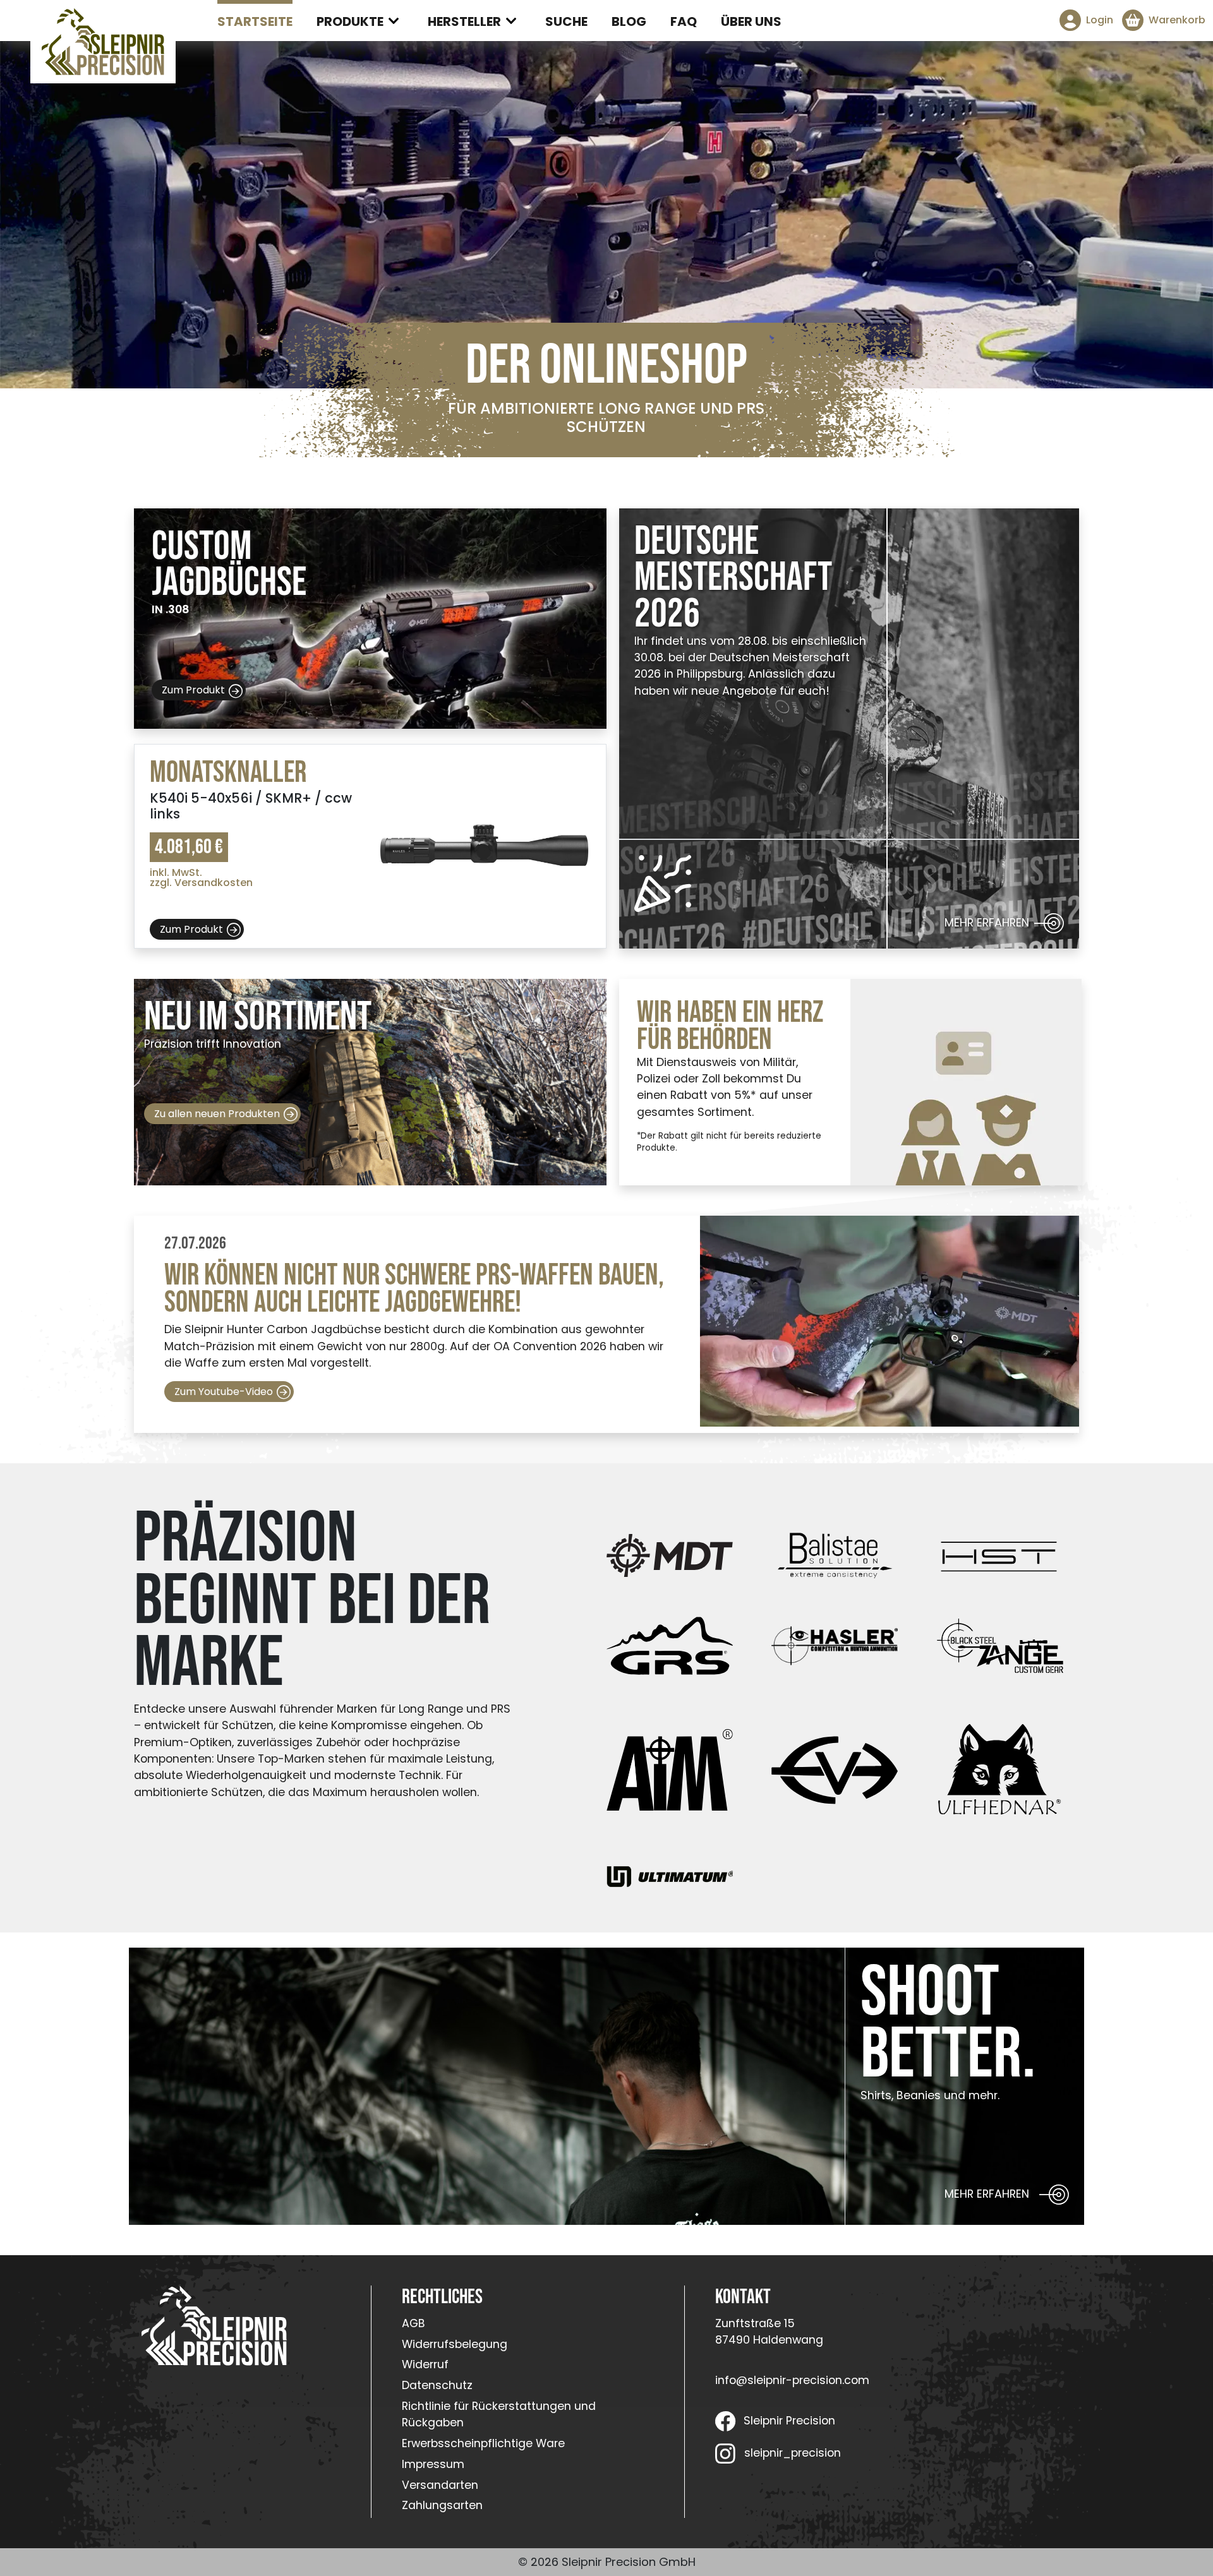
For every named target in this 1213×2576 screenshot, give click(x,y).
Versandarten (440, 2485)
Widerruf (425, 2364)
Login (1100, 20)
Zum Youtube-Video (224, 1392)
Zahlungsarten (442, 2505)
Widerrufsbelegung (455, 2344)
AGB (413, 2323)
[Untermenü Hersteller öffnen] (511, 21)
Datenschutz (437, 2385)
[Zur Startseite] (103, 42)
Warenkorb (1177, 20)
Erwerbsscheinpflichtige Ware (483, 2443)
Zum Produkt (193, 690)
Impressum (433, 2464)
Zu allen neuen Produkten (217, 1114)
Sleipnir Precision (789, 2421)
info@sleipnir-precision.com (792, 2380)
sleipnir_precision (793, 2453)
